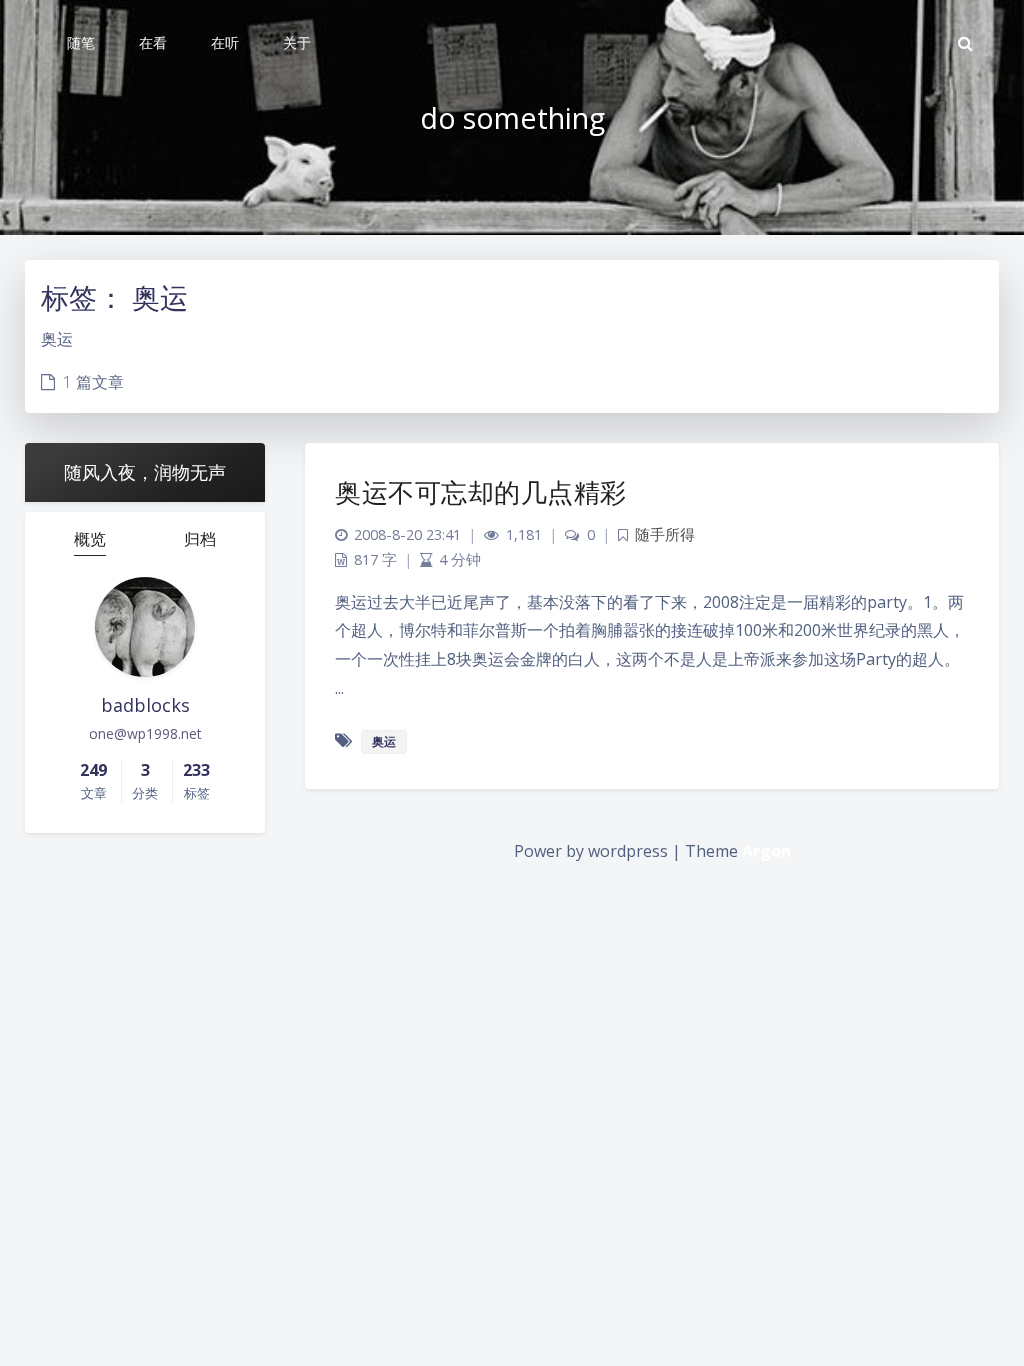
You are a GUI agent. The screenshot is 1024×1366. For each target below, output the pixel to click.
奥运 (384, 741)
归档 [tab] (200, 539)
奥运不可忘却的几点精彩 (481, 492)
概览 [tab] (90, 539)
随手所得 (665, 534)
